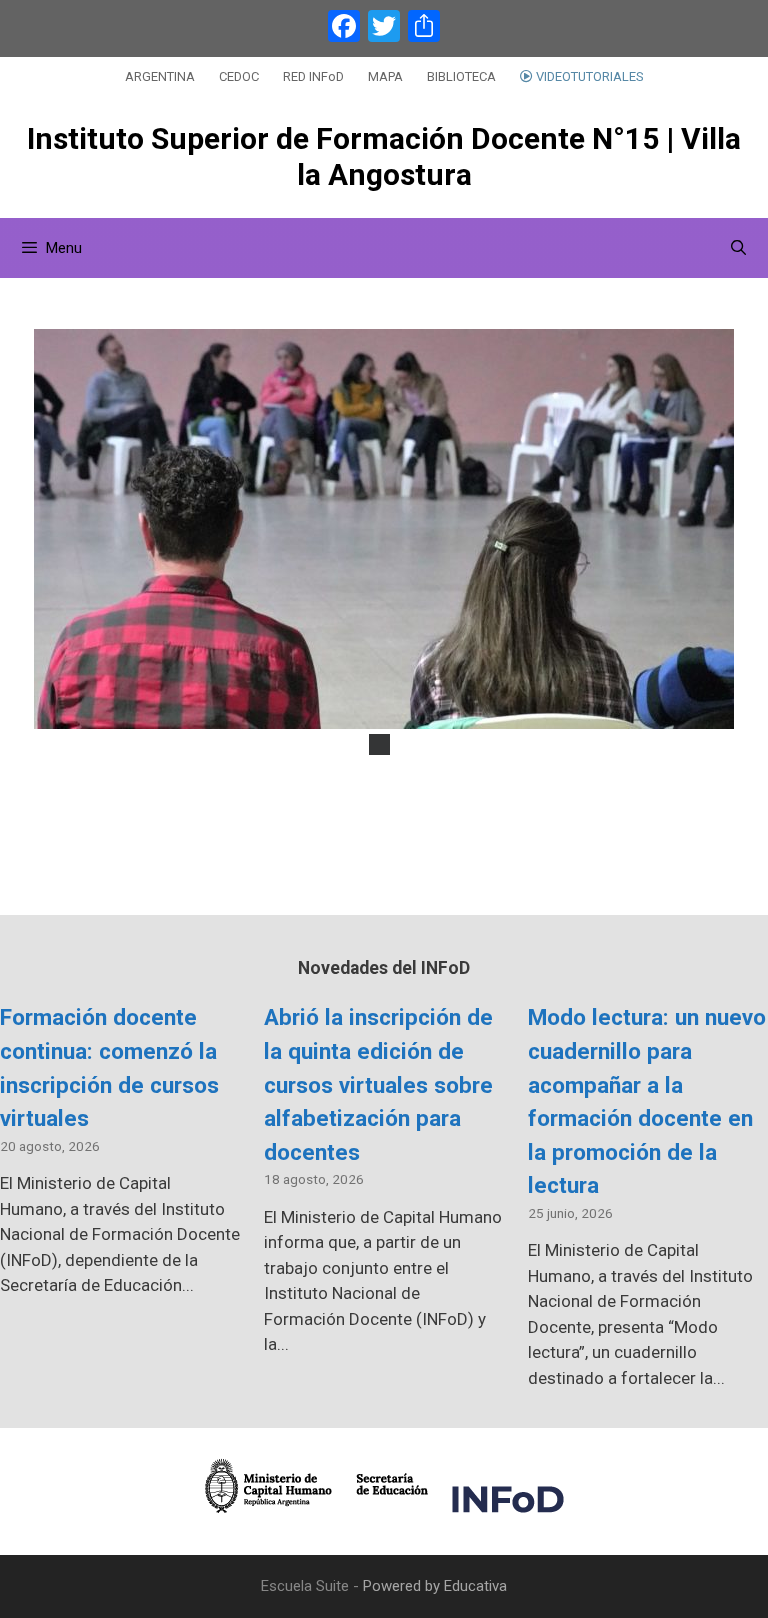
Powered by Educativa (435, 1586)
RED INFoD (313, 76)
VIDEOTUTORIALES (588, 76)
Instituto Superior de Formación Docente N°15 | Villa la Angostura (384, 156)
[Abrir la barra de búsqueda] (738, 248)
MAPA (385, 76)
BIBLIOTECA (461, 76)
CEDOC (239, 76)
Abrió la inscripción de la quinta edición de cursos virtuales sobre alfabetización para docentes (378, 1084)
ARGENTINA (160, 76)
